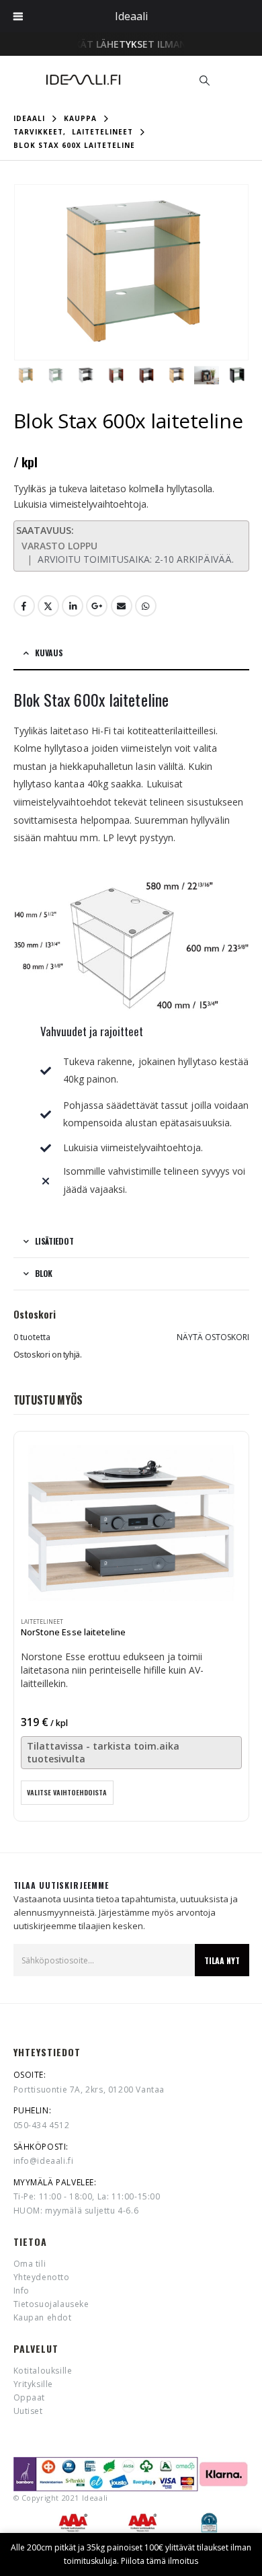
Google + (97, 606)
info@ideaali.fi (44, 2161)
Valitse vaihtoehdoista (67, 1792)
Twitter (48, 606)
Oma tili (30, 2264)
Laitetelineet (42, 1622)
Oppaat (30, 2397)
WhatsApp (146, 606)
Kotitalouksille (43, 2371)
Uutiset (28, 2411)
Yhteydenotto (42, 2277)
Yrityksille (34, 2384)
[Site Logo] (83, 80)
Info (21, 2291)
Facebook (24, 606)
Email (122, 606)
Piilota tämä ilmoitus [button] (160, 2561)
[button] (205, 80)
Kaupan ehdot (43, 2317)
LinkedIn (73, 606)
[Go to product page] (131, 1523)
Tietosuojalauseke (51, 2304)
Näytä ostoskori (213, 1337)
